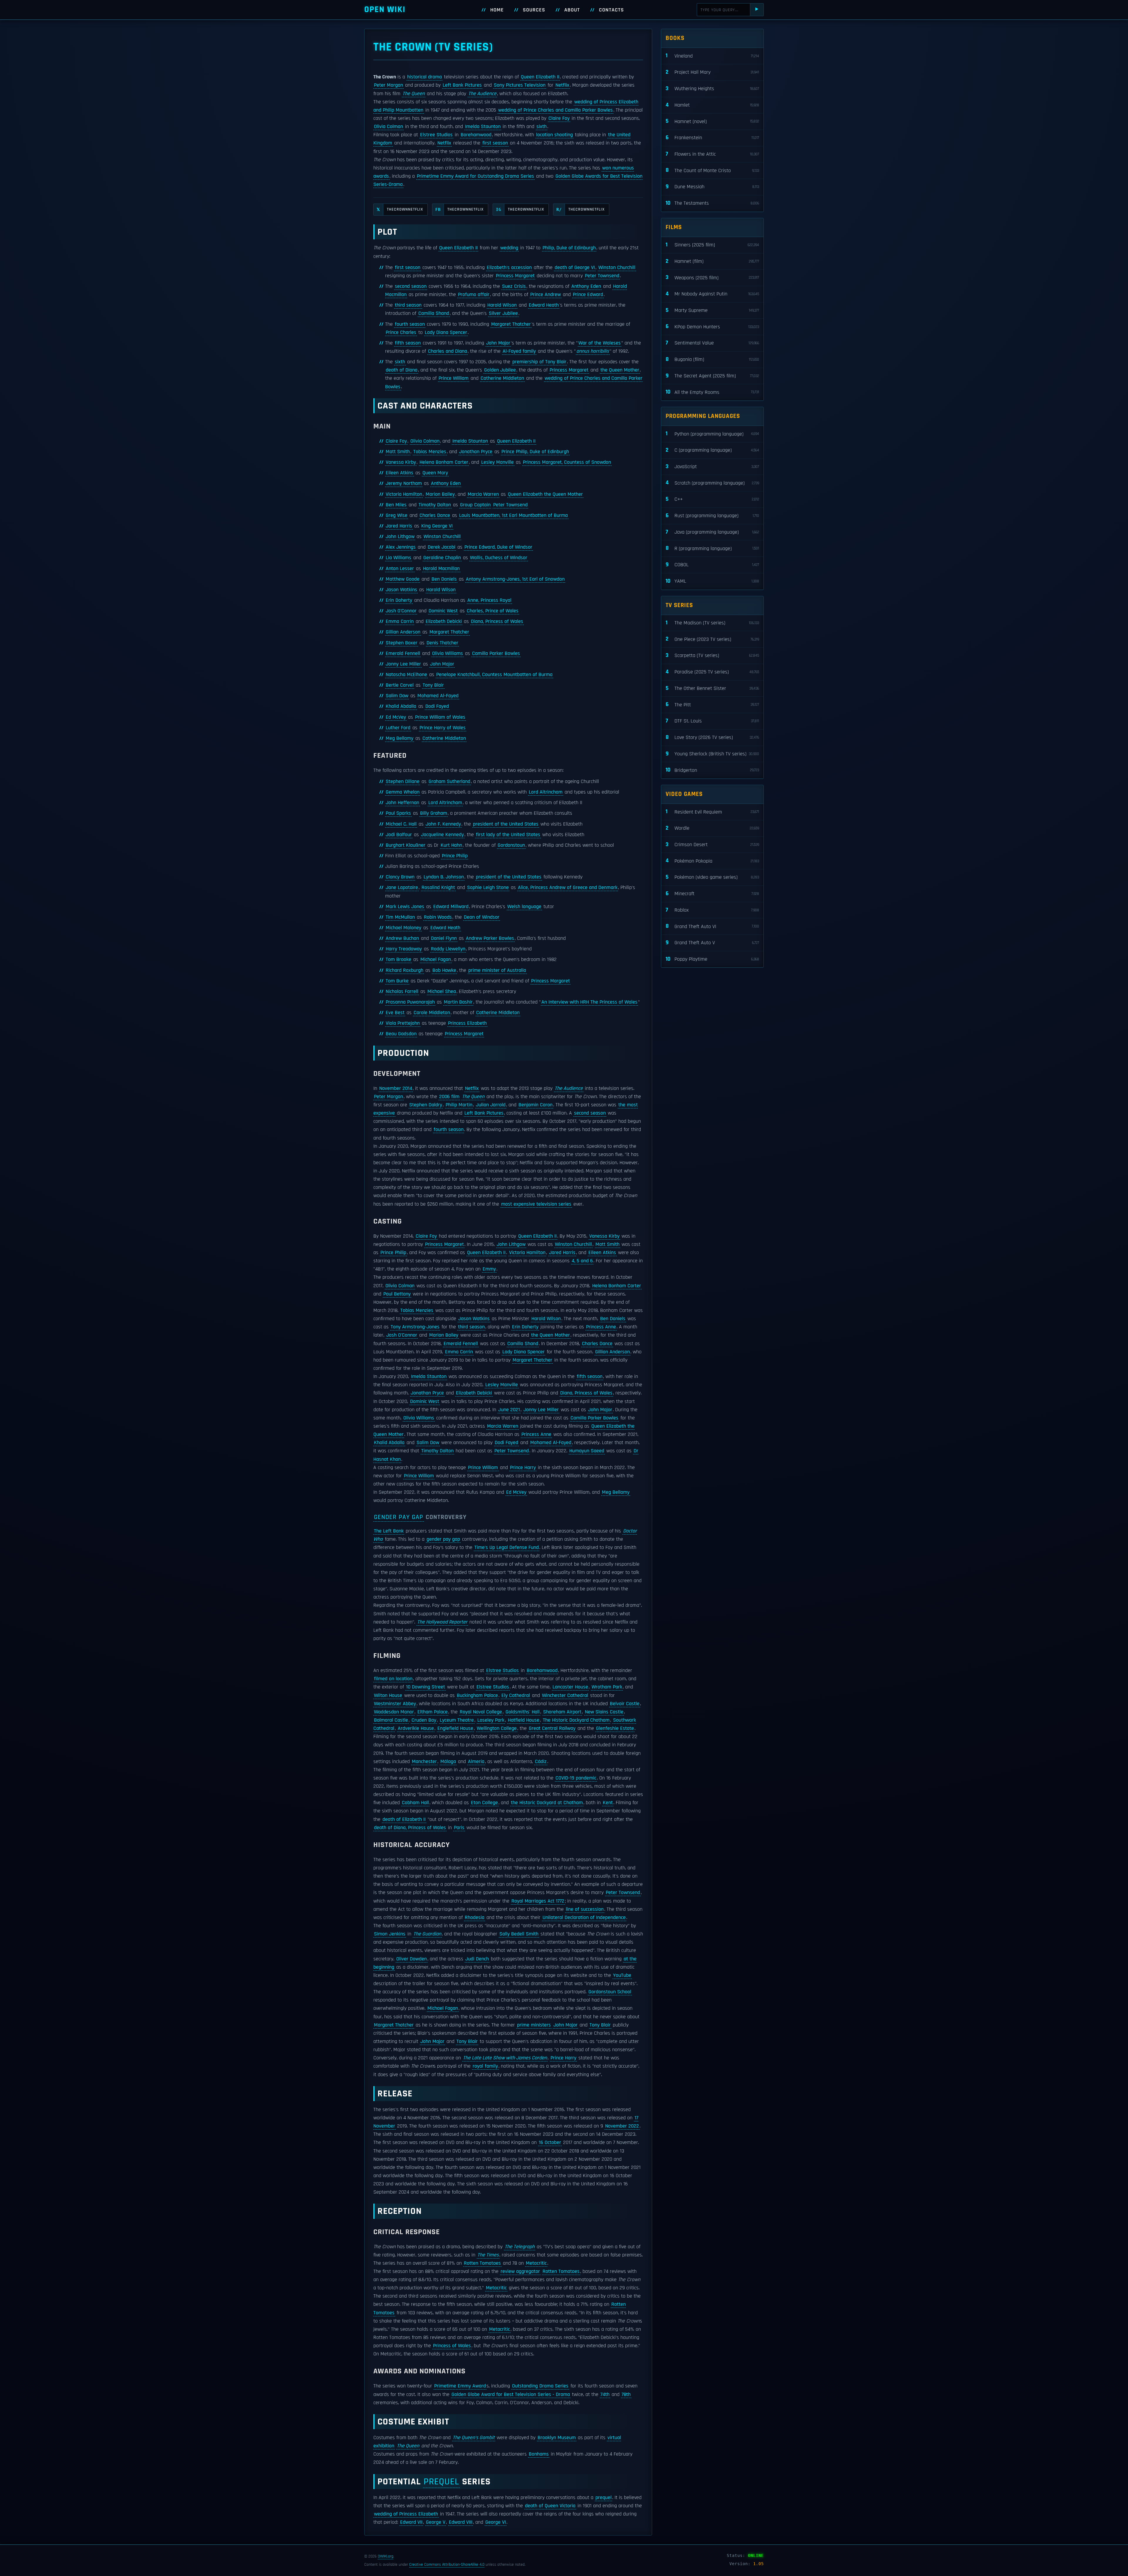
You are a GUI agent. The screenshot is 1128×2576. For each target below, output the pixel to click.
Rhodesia (475, 1918)
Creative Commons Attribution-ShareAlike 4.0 (447, 2565)
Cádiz (541, 1762)
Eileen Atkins (399, 473)
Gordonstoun (511, 845)
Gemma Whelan (403, 792)
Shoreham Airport (562, 1712)
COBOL (712, 565)
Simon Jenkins (390, 1934)
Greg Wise (397, 515)
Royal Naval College (481, 1712)
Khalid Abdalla (401, 706)
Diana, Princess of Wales (497, 621)
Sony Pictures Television (520, 85)
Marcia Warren (483, 494)
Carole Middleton (432, 1013)
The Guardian (427, 1934)
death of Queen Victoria (550, 2506)
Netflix (562, 85)
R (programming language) (712, 548)
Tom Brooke (398, 960)
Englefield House (455, 1728)
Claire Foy (559, 118)
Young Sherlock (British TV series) (712, 754)
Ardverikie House (416, 1728)
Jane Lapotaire (402, 888)
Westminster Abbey (395, 1704)
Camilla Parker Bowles (496, 653)
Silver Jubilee (503, 313)
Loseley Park (491, 1720)
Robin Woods (438, 917)
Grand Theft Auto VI (712, 926)
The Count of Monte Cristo (712, 170)
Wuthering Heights (712, 89)
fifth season (408, 343)
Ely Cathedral (516, 1696)
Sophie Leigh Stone (488, 888)
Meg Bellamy (399, 738)
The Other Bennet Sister (712, 688)
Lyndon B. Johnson (444, 877)
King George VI (437, 526)
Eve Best (395, 1013)
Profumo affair (474, 295)
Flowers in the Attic (712, 154)
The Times (488, 2255)
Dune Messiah (712, 187)
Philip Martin (459, 1105)
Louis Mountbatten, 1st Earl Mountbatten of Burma (513, 515)
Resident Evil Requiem (712, 812)
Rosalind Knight (438, 888)
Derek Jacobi (442, 547)
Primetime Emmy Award (460, 2386)
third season (408, 305)
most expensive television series (536, 1204)
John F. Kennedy (443, 824)
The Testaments (712, 203)
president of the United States (506, 824)
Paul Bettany (397, 1294)
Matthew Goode (403, 579)
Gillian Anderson (403, 632)
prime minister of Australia (497, 970)
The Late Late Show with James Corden (505, 2058)
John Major (498, 343)
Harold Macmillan (441, 569)
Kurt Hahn (451, 845)
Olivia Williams (448, 653)
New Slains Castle (604, 1712)
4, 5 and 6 (582, 1261)
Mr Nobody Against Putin (712, 294)
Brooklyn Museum (557, 2438)
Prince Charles (401, 332)
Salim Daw (397, 696)
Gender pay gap (399, 1517)
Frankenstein (712, 138)
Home (497, 10)
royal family (485, 2066)
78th (626, 2394)
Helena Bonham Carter (444, 462)
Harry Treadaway (404, 949)
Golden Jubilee (500, 370)
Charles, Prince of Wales (493, 611)
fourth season (410, 324)
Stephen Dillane (403, 782)
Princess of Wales (452, 2346)
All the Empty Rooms (712, 392)
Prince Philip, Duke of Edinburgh (535, 452)
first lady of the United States (508, 835)
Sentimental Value (712, 343)
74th (605, 2394)
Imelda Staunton (483, 127)
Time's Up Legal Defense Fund (507, 1547)
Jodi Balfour (399, 835)
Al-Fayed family (519, 351)
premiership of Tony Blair (539, 362)
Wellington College (497, 1728)
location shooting (554, 135)
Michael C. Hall (401, 824)
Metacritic (536, 2263)
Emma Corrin (400, 621)
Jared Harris (399, 526)
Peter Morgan (388, 85)
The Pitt (712, 704)
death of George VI (575, 268)
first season (495, 143)
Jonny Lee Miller (403, 664)
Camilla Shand (434, 313)
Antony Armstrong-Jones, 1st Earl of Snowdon (515, 579)
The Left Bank (389, 1531)
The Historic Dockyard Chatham (576, 1720)
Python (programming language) (712, 434)
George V (436, 2522)
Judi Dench (477, 1959)
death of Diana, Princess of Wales (410, 1828)
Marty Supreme (712, 310)
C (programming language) (712, 450)
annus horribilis (593, 351)
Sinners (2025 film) (712, 245)
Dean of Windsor (482, 917)
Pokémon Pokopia (712, 861)
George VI (496, 2522)
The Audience (482, 94)
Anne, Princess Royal (489, 600)
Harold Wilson (502, 305)
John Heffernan (402, 803)
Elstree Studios (436, 135)
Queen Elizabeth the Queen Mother (545, 494)
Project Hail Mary (712, 72)
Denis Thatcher (442, 643)
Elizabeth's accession (509, 268)
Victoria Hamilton (404, 494)
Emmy (489, 1269)
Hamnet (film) (712, 261)
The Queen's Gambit (474, 2438)
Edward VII (411, 2522)
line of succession (585, 1909)
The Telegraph (520, 2247)
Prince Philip (455, 856)
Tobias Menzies (430, 452)
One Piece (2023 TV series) (712, 639)
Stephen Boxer (402, 643)
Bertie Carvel (400, 685)
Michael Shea (442, 992)
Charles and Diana (448, 351)
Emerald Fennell (403, 653)
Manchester (424, 1762)
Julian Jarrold (491, 1105)
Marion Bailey (440, 494)
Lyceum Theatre (457, 1720)
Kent (608, 1803)
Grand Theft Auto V (712, 943)
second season (411, 286)
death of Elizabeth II (404, 1819)
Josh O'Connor (401, 611)
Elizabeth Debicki (444, 621)
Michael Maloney (403, 928)
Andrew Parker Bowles (490, 938)
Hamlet (712, 105)
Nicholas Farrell (402, 992)
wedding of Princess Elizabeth (406, 2514)
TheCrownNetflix (459, 209)
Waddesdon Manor (394, 1712)
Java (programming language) (712, 532)
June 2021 (509, 1410)
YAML (712, 581)
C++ (712, 499)
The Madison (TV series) (712, 623)
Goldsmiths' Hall (523, 1712)
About (572, 10)
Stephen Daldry (426, 1105)
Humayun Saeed (587, 1451)
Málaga (448, 1762)
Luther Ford (398, 728)
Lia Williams (398, 558)
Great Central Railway (552, 1728)
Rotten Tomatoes (482, 2263)
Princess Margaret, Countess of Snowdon (567, 462)
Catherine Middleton (502, 378)
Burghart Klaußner (406, 845)
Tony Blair (433, 685)
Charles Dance (435, 515)
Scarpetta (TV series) (712, 655)
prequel (441, 2482)
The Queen (414, 94)
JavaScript (712, 467)
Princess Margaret (515, 276)
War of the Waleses (600, 343)
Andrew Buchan (402, 938)
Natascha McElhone (406, 675)
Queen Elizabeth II (540, 77)
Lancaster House (570, 1687)
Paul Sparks (398, 813)
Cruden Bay (424, 1720)
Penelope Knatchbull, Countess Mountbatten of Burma (494, 675)
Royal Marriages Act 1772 (538, 1901)
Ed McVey (396, 717)
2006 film (449, 1097)
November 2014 (396, 1088)
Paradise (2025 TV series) (712, 672)
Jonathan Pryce (476, 452)
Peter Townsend (602, 276)
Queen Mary (435, 473)
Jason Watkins (401, 590)
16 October (550, 2143)
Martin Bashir (458, 1002)
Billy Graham (434, 813)
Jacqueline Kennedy (442, 835)
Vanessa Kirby (401, 462)
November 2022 (622, 2126)
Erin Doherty (399, 600)
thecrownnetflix (400, 209)
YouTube (622, 1975)
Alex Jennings (401, 547)
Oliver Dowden (412, 1959)
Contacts (611, 10)
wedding (509, 248)
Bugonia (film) (712, 359)
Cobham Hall (415, 1803)
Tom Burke (397, 981)
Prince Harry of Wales (443, 728)
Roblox (712, 910)
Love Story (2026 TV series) (712, 737)
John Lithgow (400, 537)
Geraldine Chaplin (442, 558)
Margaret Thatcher (511, 324)
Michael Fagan (436, 960)
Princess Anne (601, 1327)
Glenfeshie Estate (615, 1728)
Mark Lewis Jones (405, 907)
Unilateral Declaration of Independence (584, 1918)
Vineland (712, 56)
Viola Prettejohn (403, 1023)
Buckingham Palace (477, 1696)
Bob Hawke (444, 970)
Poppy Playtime (712, 959)
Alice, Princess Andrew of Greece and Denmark (568, 888)
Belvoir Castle (625, 1704)
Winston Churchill (617, 268)
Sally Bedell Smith (519, 1934)
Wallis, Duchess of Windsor (499, 558)
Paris (459, 1828)
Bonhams (539, 2454)
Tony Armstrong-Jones (415, 1327)
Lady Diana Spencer (446, 332)
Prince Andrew (545, 295)
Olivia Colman (388, 127)
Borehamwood (476, 135)
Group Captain (475, 505)
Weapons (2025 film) (712, 277)
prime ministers (534, 2025)
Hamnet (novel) (712, 121)
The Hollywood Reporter (442, 1622)
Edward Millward (451, 907)
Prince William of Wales (440, 717)
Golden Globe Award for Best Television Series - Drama (511, 2394)
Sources (534, 10)
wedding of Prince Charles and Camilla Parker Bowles (555, 110)
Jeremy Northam (404, 483)
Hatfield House (524, 1720)
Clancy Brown (400, 877)
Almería (476, 1762)
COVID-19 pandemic (576, 1778)
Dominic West (443, 611)
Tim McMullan (400, 917)
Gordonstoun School (610, 1992)
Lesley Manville (497, 462)
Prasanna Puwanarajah (410, 1002)
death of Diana (402, 370)
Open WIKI (385, 10)
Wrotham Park (607, 1687)
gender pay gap (443, 1539)
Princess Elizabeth (467, 1023)
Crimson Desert (712, 845)
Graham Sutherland (449, 782)
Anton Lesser (400, 569)
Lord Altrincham (546, 792)
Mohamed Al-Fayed (438, 696)
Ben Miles (396, 505)
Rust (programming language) (712, 516)
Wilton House (388, 1696)
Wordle (712, 828)
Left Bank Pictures (462, 85)
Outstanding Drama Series (540, 2386)
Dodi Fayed (437, 706)
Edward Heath (544, 305)
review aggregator (520, 2271)
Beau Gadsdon (401, 1034)
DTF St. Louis (712, 721)
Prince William (454, 378)
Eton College (484, 1803)
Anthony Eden (586, 286)
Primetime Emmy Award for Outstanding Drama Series (475, 176)
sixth (542, 127)
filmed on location (393, 1679)
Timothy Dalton (435, 505)
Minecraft (712, 894)
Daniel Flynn (444, 938)
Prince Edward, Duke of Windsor (498, 547)
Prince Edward (588, 295)
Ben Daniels (444, 579)
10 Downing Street (425, 1687)
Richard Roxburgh (404, 970)
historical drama (424, 77)
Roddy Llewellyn (448, 949)
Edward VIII (461, 2522)
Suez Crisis (514, 286)
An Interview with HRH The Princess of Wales (589, 1002)
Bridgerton (712, 770)
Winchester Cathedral (565, 1696)
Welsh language (524, 907)
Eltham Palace (433, 1712)
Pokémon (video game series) (712, 877)
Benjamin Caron (536, 1105)
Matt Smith (398, 452)
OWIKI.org (386, 2556)
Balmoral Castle (391, 1720)
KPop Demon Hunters (712, 326)
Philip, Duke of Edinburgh (569, 248)
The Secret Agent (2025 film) (712, 376)
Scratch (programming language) (712, 483)
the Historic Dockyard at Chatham (547, 1803)
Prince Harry (523, 1468)
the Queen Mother (620, 370)
